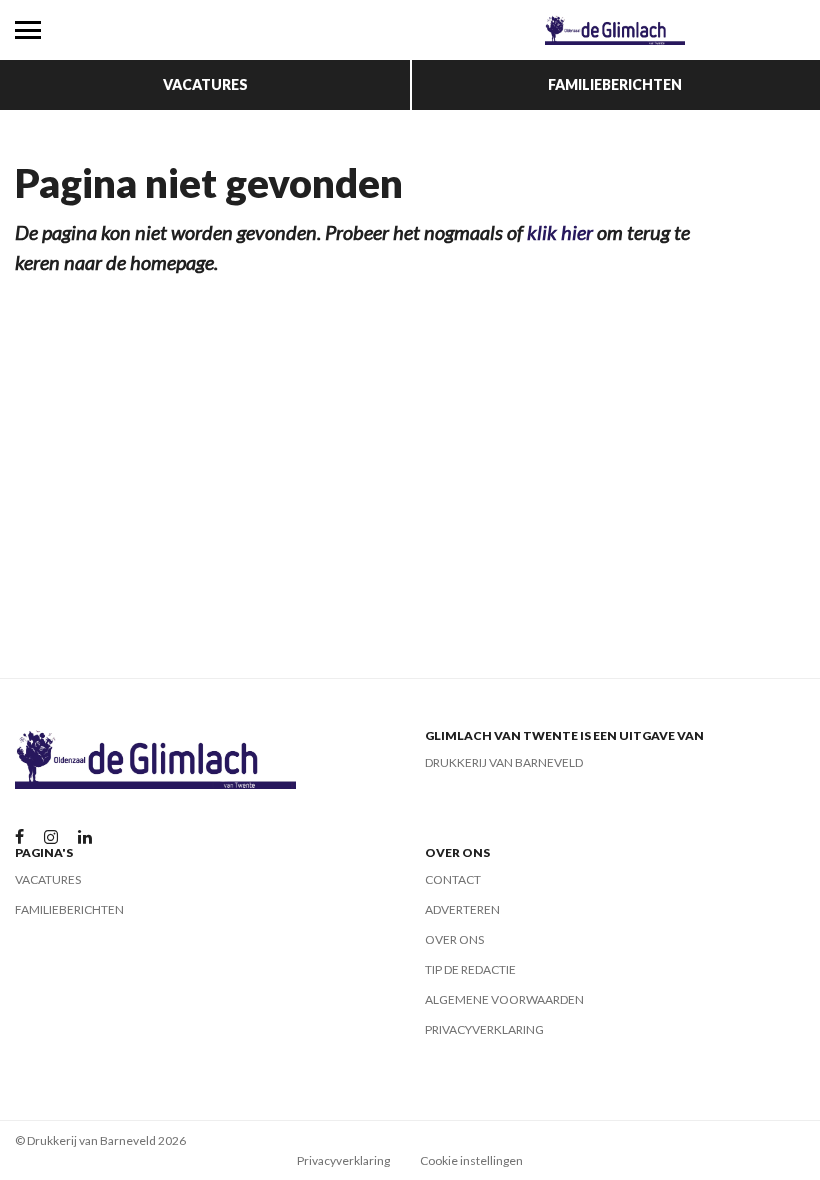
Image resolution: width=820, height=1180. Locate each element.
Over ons (454, 939)
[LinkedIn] (85, 837)
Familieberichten (615, 84)
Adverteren (462, 909)
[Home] (615, 30)
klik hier (560, 232)
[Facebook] (19, 837)
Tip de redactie (470, 969)
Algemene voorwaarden (504, 999)
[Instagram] (51, 837)
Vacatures (205, 84)
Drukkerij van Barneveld (504, 762)
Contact (453, 879)
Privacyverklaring (484, 1029)
